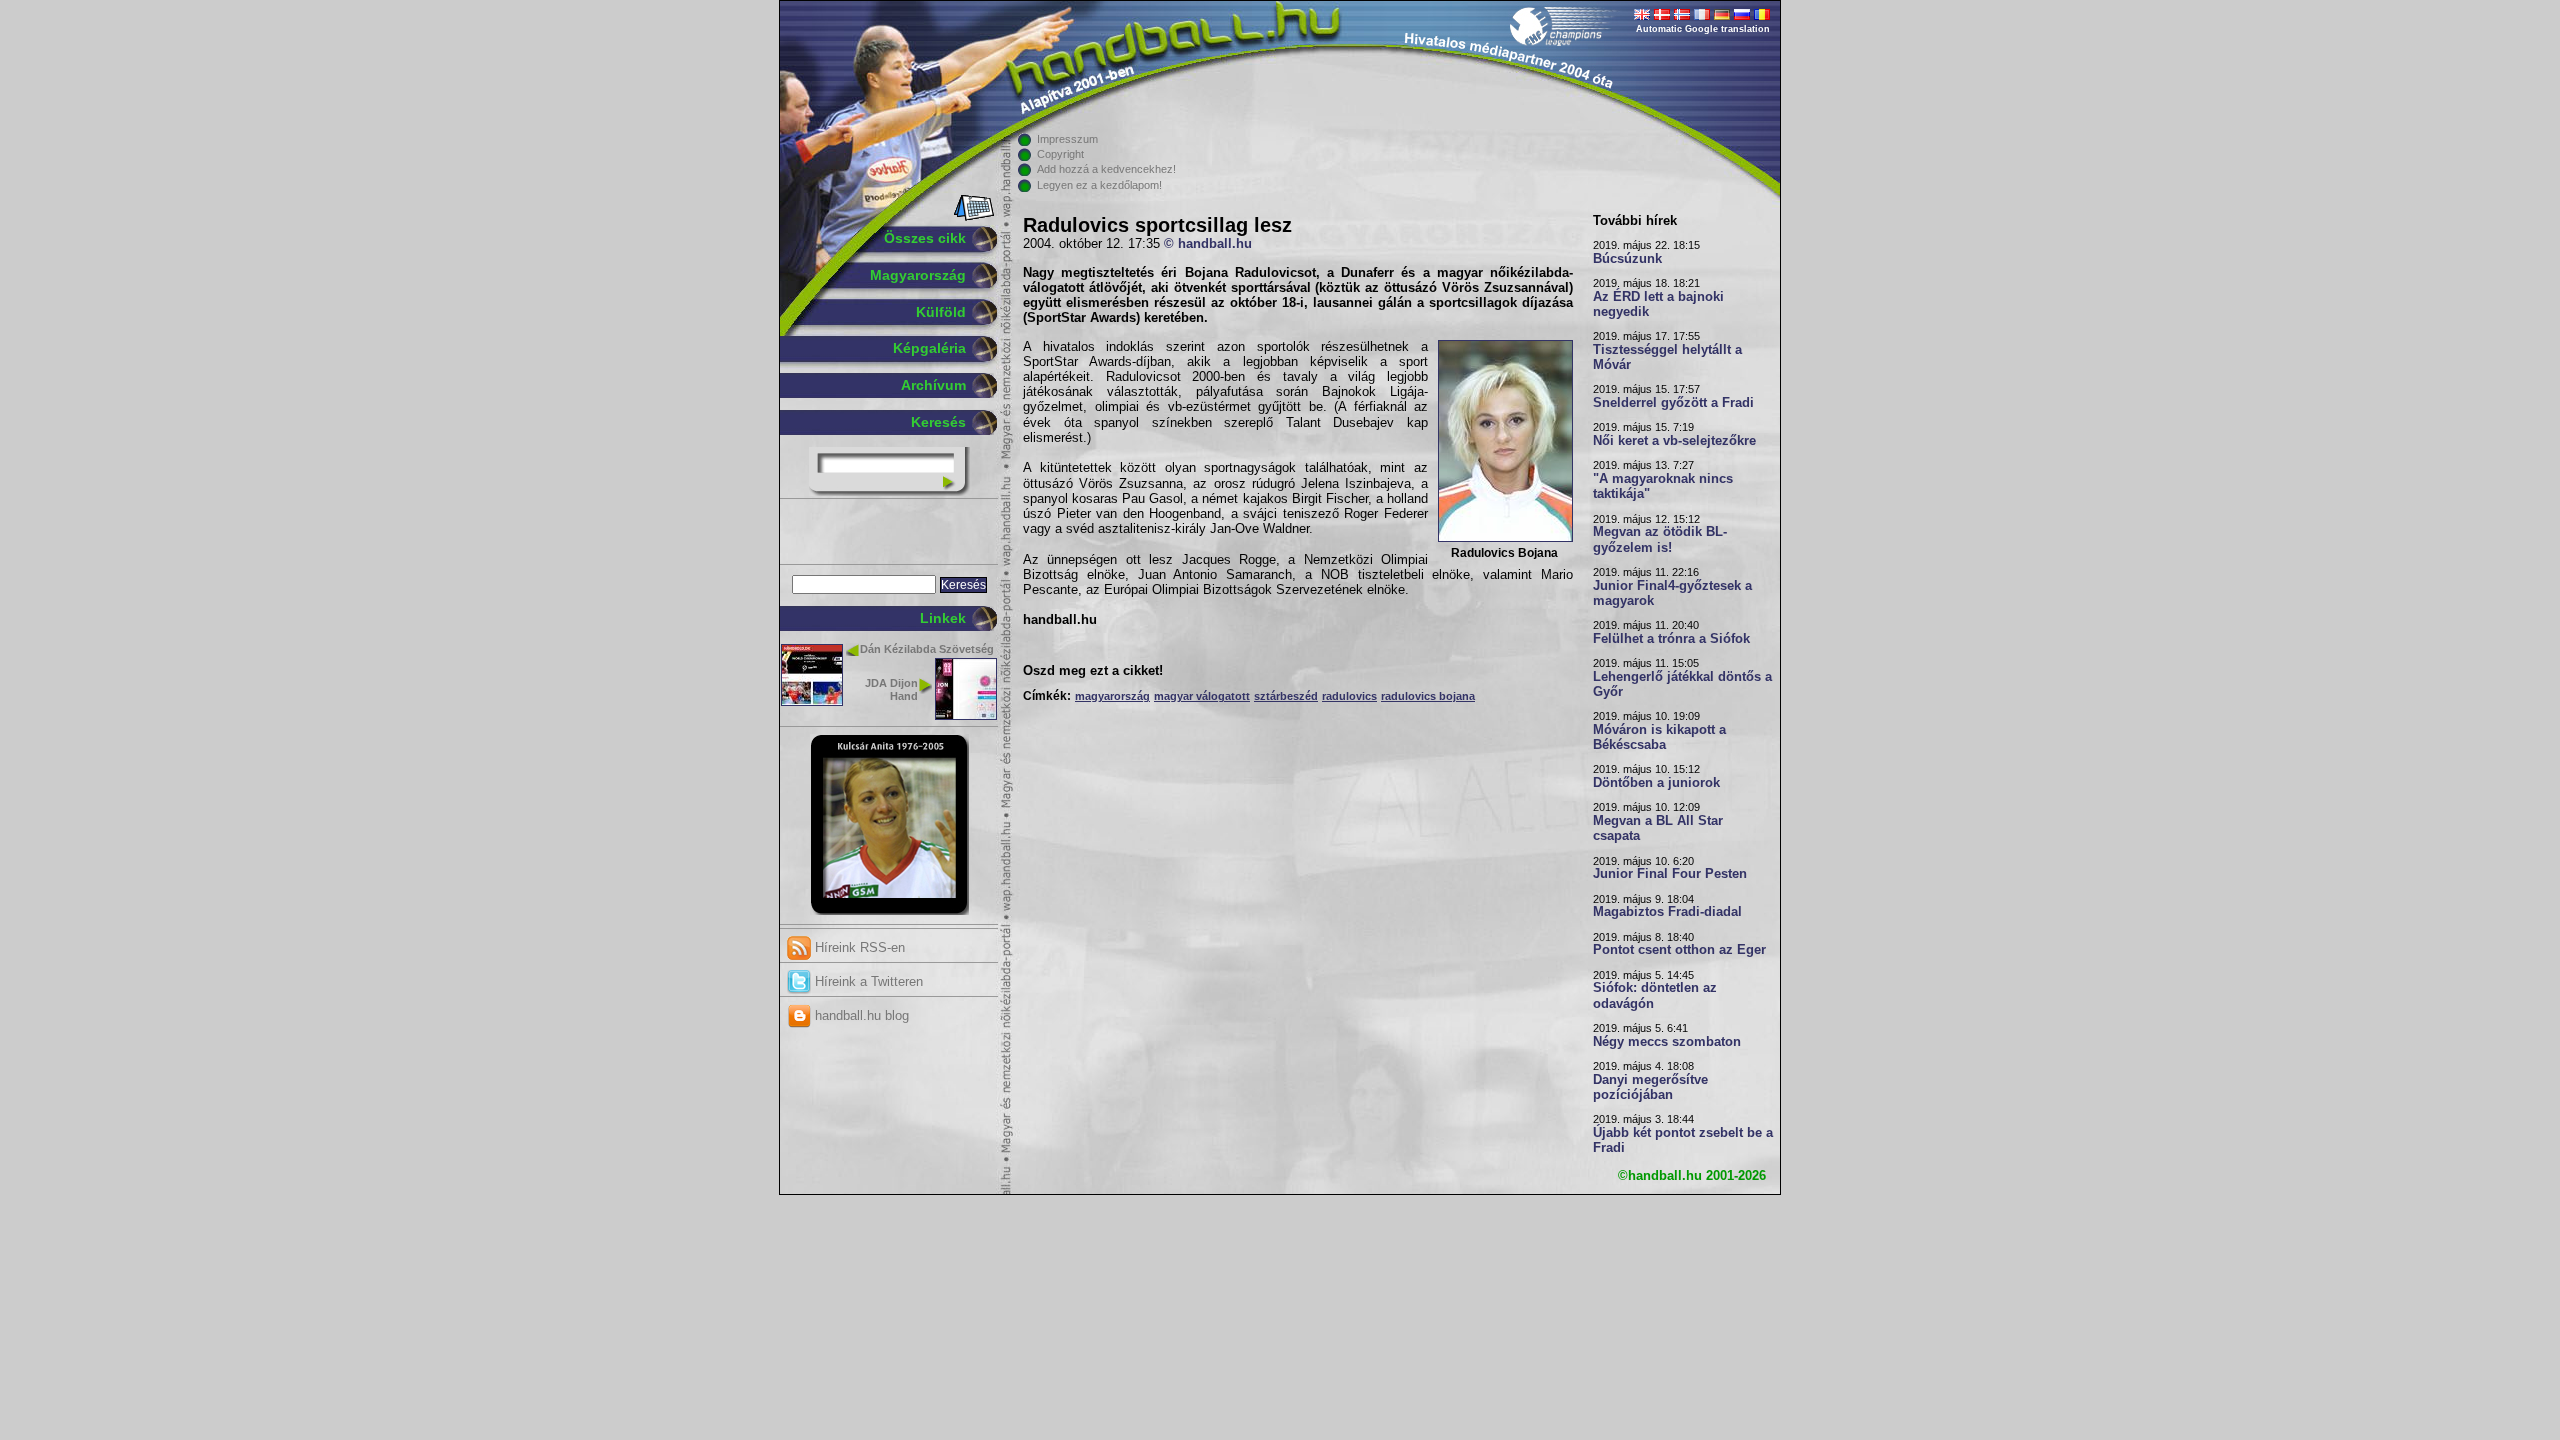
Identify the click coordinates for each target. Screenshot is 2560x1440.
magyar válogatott (1202, 696)
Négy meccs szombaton (1667, 1042)
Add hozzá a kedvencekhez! (1106, 169)
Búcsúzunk (1627, 259)
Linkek (943, 618)
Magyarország (918, 275)
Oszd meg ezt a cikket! (1093, 671)
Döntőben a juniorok (1656, 783)
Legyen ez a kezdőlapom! (1099, 185)
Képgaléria (929, 348)
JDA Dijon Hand (891, 689)
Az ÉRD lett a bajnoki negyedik (1658, 304)
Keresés (938, 422)
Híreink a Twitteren (867, 981)
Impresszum (1067, 139)
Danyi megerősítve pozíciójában (1650, 1087)
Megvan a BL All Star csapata (1658, 828)
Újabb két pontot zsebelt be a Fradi (1683, 1140)
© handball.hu (1208, 244)
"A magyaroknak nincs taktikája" (1663, 486)
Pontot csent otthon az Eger (1679, 950)
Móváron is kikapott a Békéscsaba (1659, 737)
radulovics (1349, 696)
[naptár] (972, 217)
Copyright (1060, 154)
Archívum (933, 385)
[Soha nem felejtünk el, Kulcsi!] (889, 911)
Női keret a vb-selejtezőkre (1674, 441)
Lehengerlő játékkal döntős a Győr (1682, 684)
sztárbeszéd (1286, 696)
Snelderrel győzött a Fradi (1673, 403)
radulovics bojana (1428, 696)
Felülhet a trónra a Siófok (1671, 639)
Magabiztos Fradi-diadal (1667, 912)
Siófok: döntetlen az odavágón (1655, 995)
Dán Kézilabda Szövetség (927, 649)
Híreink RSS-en (858, 947)
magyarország (1112, 696)
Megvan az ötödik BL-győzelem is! (1660, 539)
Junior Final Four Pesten (1670, 874)
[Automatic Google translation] (1642, 16)
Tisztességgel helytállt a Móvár (1667, 357)
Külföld (941, 312)
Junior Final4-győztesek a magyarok (1672, 593)
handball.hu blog (860, 1015)
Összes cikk (925, 238)
